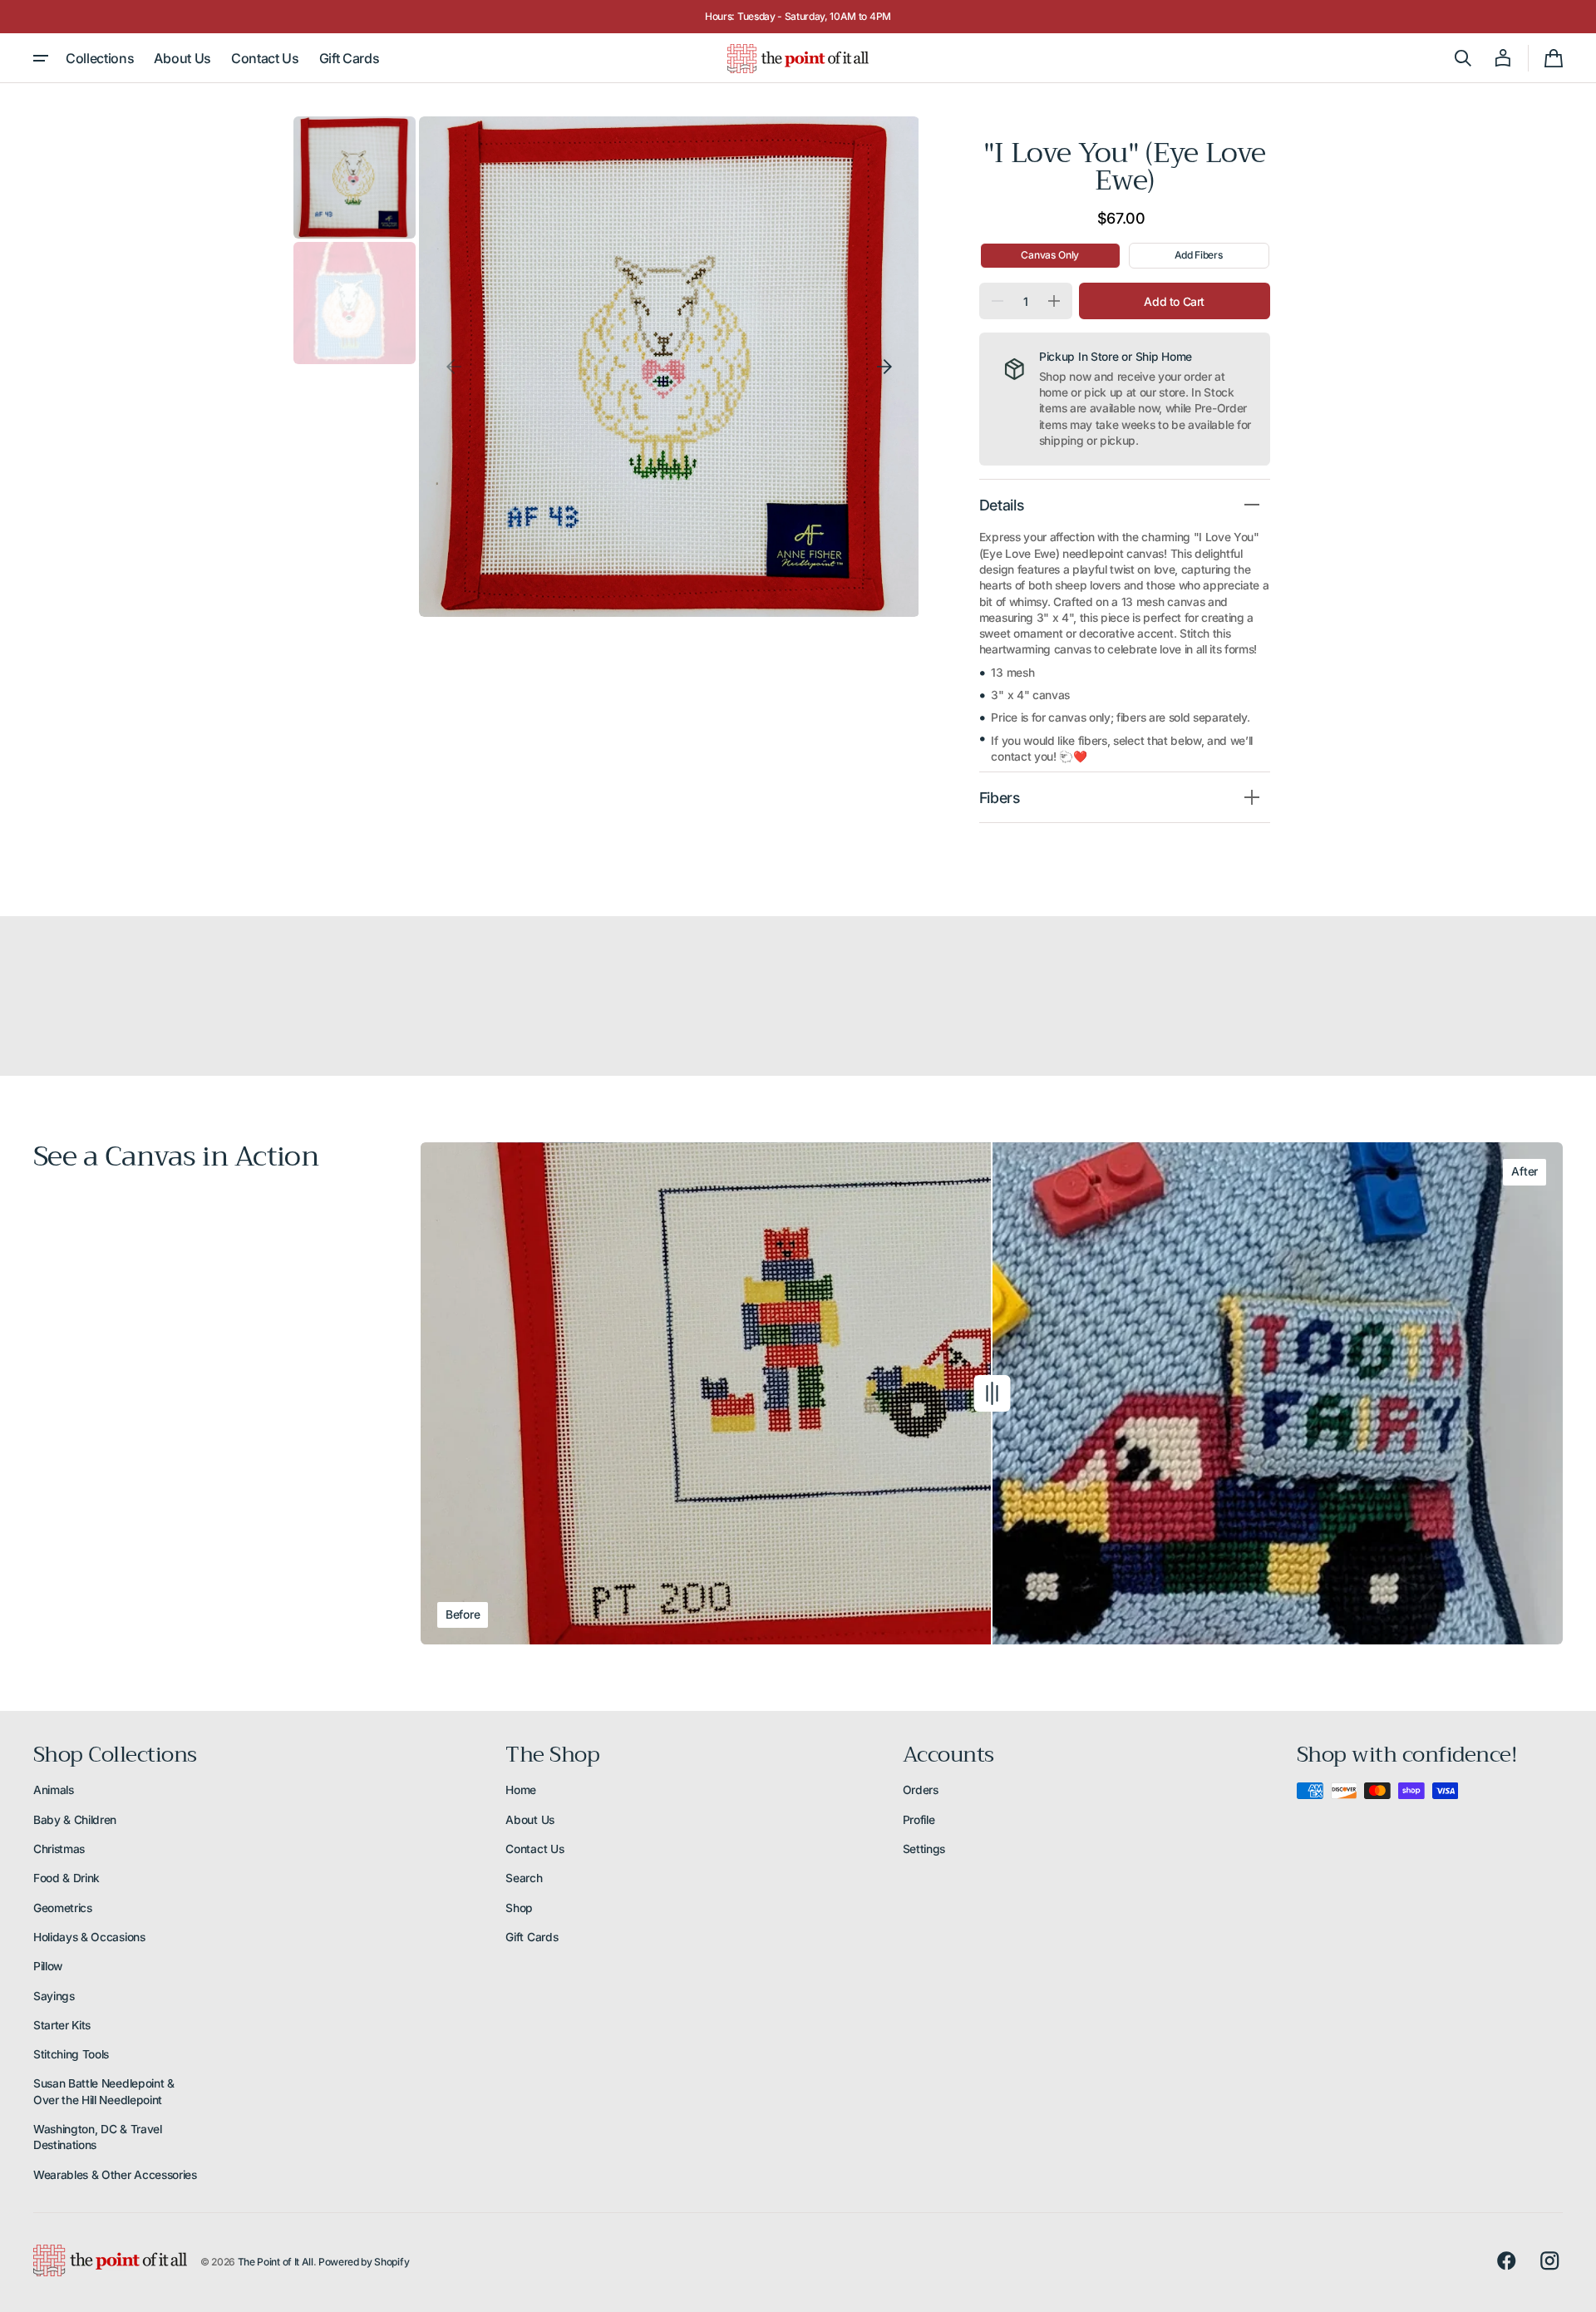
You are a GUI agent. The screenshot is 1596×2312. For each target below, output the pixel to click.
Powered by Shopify (364, 2262)
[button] (1463, 58)
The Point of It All (276, 2262)
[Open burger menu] (41, 58)
